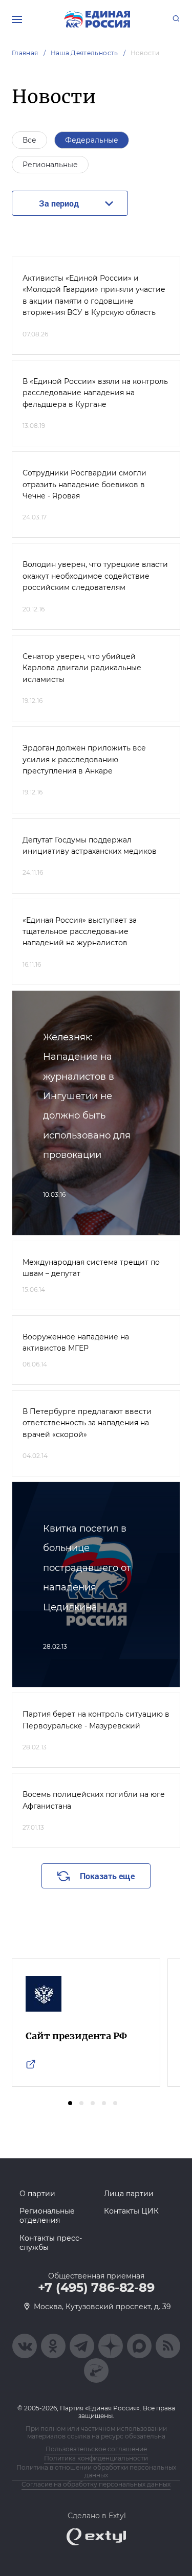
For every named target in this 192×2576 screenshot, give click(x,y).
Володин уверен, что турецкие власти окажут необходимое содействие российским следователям (95, 576)
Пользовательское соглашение (96, 2449)
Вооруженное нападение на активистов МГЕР (76, 1342)
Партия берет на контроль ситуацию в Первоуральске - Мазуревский (96, 1720)
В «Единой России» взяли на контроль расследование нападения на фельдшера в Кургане (95, 393)
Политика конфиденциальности (96, 2458)
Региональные (50, 165)
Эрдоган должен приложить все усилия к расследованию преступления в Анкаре (84, 759)
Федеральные (92, 140)
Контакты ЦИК (131, 2211)
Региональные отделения (47, 2216)
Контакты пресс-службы (51, 2243)
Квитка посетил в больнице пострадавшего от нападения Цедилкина (87, 1568)
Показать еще (107, 1876)
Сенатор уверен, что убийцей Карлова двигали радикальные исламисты (82, 668)
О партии (37, 2194)
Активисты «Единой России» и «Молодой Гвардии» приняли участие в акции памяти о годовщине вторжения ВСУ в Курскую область (94, 295)
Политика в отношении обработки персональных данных (96, 2471)
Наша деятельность (84, 53)
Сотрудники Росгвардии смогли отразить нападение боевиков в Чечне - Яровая (84, 484)
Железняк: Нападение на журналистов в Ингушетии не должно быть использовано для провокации (87, 1096)
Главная (25, 53)
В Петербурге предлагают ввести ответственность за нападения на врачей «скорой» (87, 1423)
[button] (70, 2103)
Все (29, 140)
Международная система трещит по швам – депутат (91, 1268)
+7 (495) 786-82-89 (96, 2288)
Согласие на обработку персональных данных (96, 2484)
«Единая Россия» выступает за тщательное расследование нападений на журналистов (80, 932)
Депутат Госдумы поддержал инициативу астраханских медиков (90, 846)
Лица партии (129, 2194)
